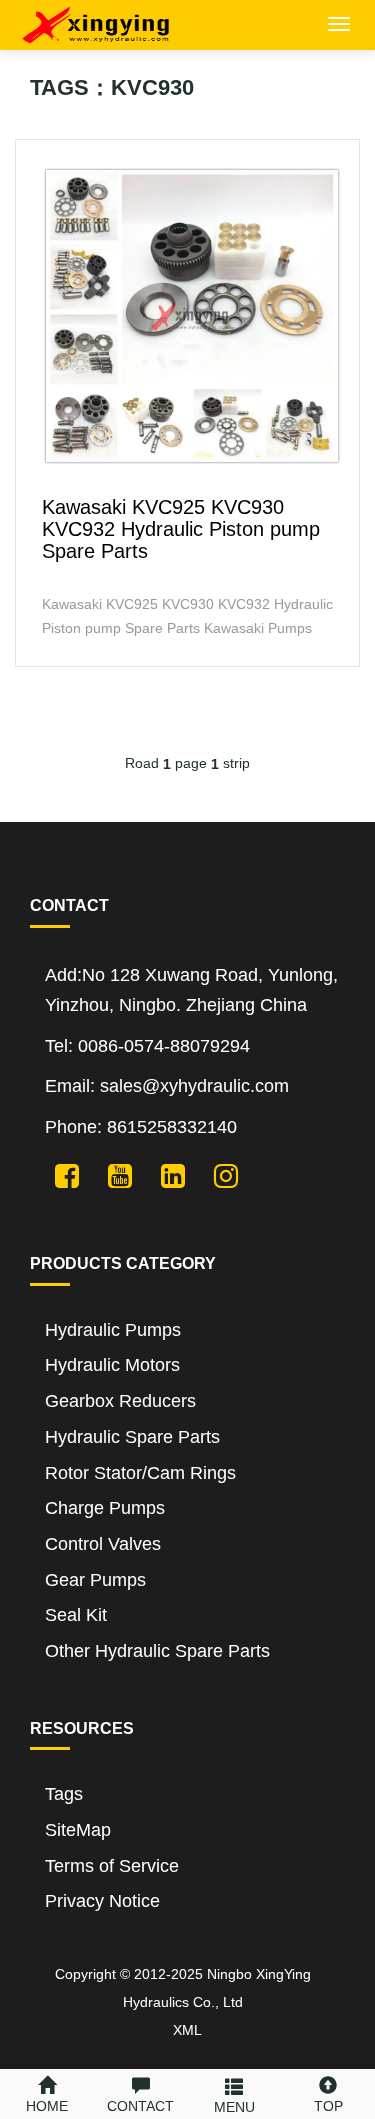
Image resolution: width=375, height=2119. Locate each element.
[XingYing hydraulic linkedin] (165, 1174)
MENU (234, 2107)
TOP (328, 2106)
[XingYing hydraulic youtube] (112, 1174)
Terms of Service (112, 1866)
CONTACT (140, 2106)
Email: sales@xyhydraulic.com (167, 1086)
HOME (47, 2106)
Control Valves (103, 1544)
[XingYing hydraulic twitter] (59, 1174)
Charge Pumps (105, 1508)
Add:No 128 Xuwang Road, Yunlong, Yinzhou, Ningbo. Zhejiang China (191, 990)
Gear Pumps (95, 1580)
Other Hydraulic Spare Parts (157, 1651)
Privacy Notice (102, 1901)
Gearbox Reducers (120, 1401)
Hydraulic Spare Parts (132, 1437)
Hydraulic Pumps (113, 1330)
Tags (64, 1794)
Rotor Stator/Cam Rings (140, 1473)
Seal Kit (76, 1615)
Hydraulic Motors (112, 1365)
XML (187, 2030)
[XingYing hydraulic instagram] (218, 1174)
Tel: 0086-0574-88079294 (147, 1046)
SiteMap (78, 1830)
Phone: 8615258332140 (141, 1127)
